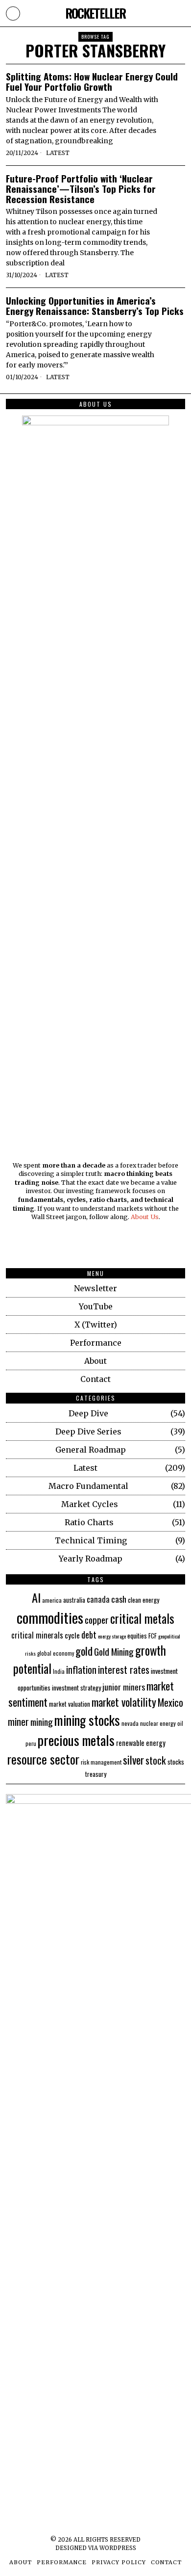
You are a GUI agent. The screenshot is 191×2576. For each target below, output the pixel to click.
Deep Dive (88, 1413)
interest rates (124, 1669)
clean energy (143, 1600)
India (59, 1671)
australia (74, 1600)
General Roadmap (91, 1450)
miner (18, 1721)
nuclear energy (158, 1723)
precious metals (76, 1740)
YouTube (96, 1306)
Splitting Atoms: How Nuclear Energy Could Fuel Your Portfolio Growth (92, 81)
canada (98, 1599)
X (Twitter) (96, 1325)
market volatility (124, 1702)
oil (180, 1723)
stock (156, 1760)
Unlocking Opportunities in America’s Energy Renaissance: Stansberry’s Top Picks (95, 306)
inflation (81, 1670)
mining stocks (87, 1720)
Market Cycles (90, 1504)
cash (119, 1599)
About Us (145, 1217)
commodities (50, 1617)
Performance (96, 1343)
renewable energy (141, 1743)
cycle (72, 1635)
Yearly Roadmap (91, 1559)
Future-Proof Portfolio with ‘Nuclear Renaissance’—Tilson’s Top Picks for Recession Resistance (81, 189)
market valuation (70, 1704)
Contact (95, 1379)
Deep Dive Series (88, 1431)
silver (133, 1760)
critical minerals (37, 1635)
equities (137, 1636)
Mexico (170, 1702)
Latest (58, 153)
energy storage (112, 1636)
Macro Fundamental (88, 1486)
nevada (130, 1723)
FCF (153, 1636)
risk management (101, 1762)
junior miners (124, 1687)
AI (36, 1597)
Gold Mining (114, 1652)
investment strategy (76, 1687)
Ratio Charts (89, 1522)
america (52, 1600)
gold (84, 1651)
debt (89, 1634)
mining (42, 1721)
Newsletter (95, 1288)
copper (97, 1620)
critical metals (142, 1618)
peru (31, 1743)
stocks (176, 1761)
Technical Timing (91, 1540)
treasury (96, 1774)
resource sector (43, 1759)
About (95, 1361)
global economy (56, 1653)
